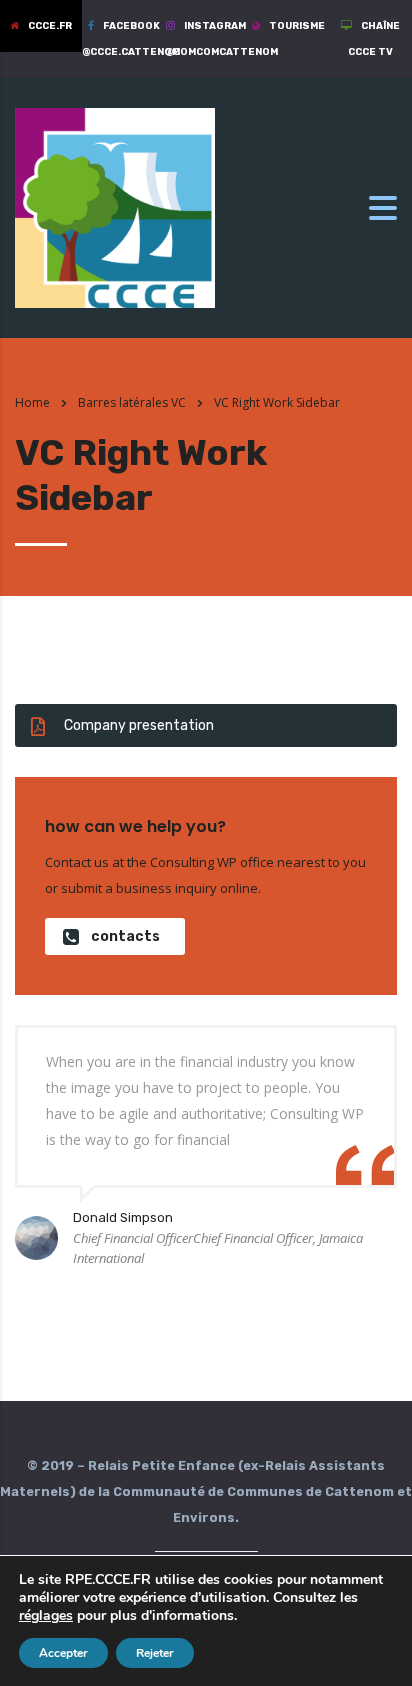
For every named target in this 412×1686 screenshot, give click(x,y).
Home (32, 402)
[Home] (115, 206)
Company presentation (139, 725)
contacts (125, 936)
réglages (46, 1616)
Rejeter (155, 1653)
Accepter (63, 1653)
